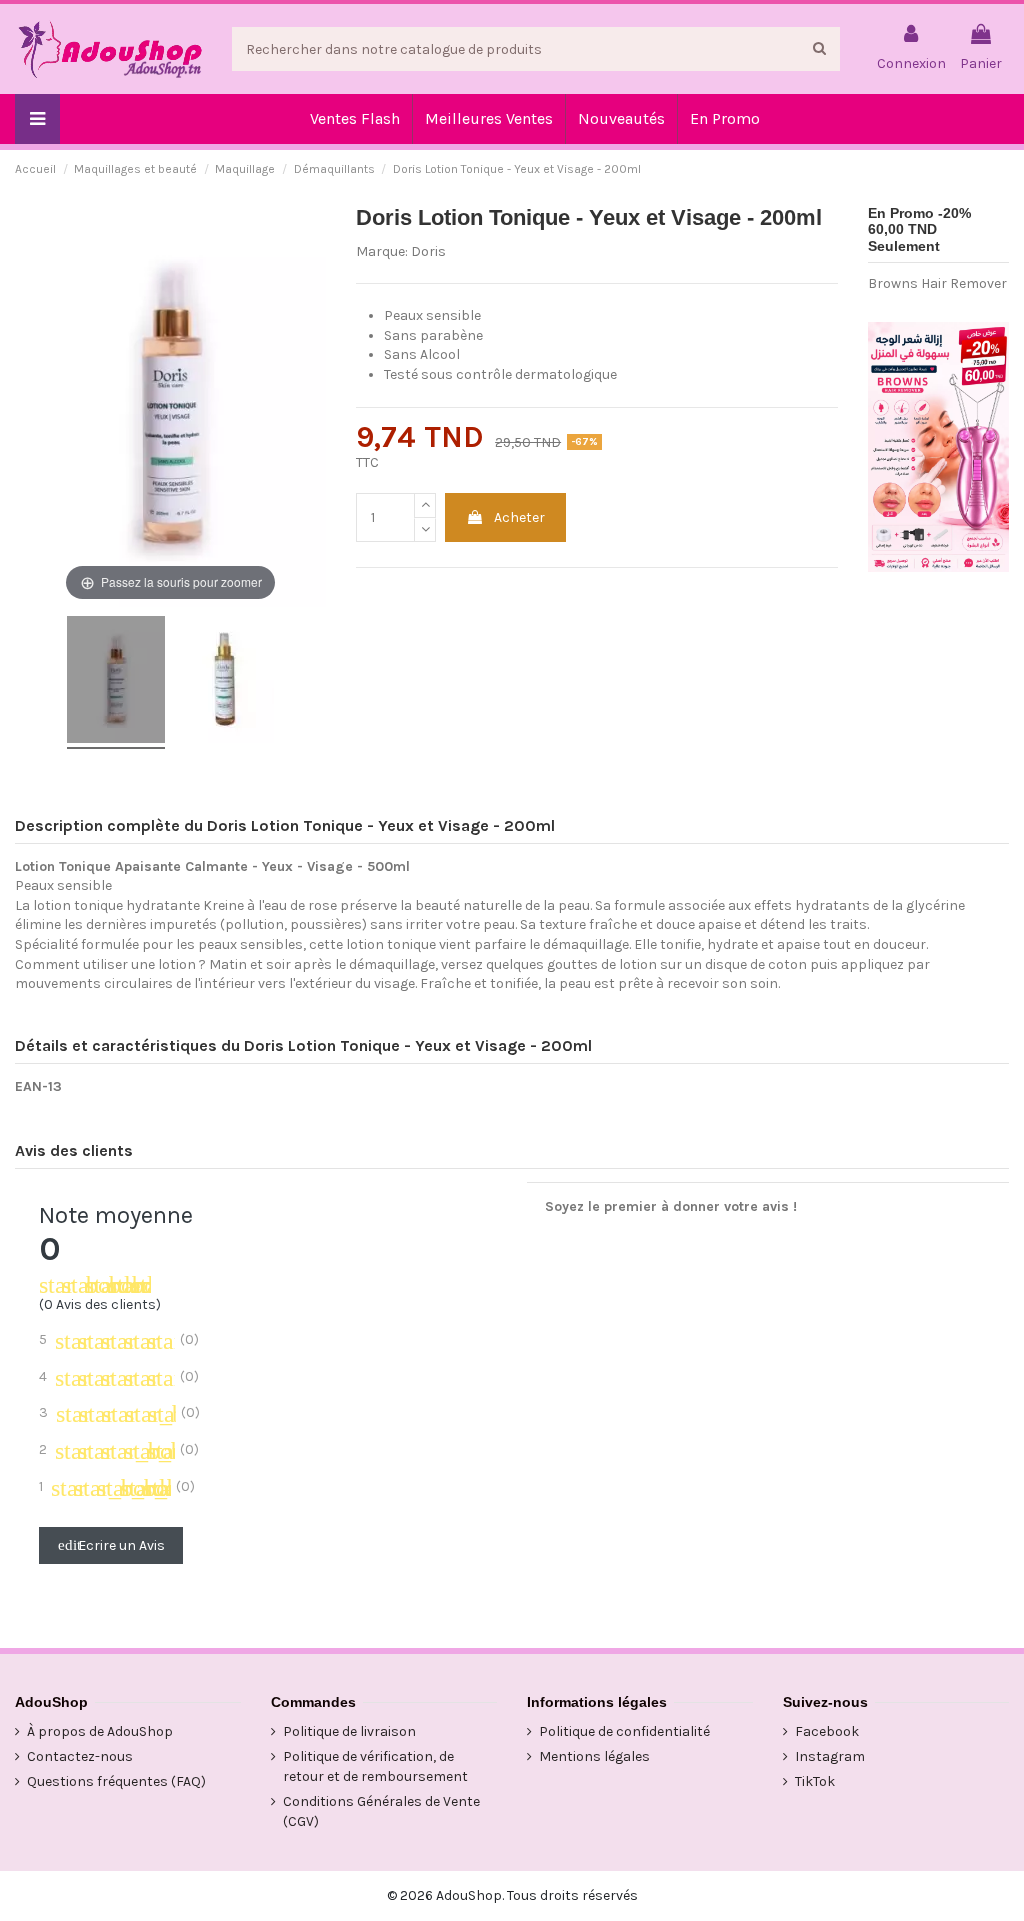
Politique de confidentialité (624, 1731)
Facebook (827, 1731)
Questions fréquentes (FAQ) (116, 1781)
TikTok (815, 1781)
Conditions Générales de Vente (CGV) (381, 1811)
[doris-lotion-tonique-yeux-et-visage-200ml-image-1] (116, 682)
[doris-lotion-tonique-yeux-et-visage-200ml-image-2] (225, 682)
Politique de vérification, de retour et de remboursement (375, 1766)
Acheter (519, 517)
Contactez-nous (80, 1756)
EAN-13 (38, 1086)
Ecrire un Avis (111, 1545)
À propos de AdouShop (100, 1731)
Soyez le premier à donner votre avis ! (671, 1206)
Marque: (382, 251)
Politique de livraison (349, 1731)
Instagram (830, 1756)
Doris (428, 251)
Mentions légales (594, 1756)
